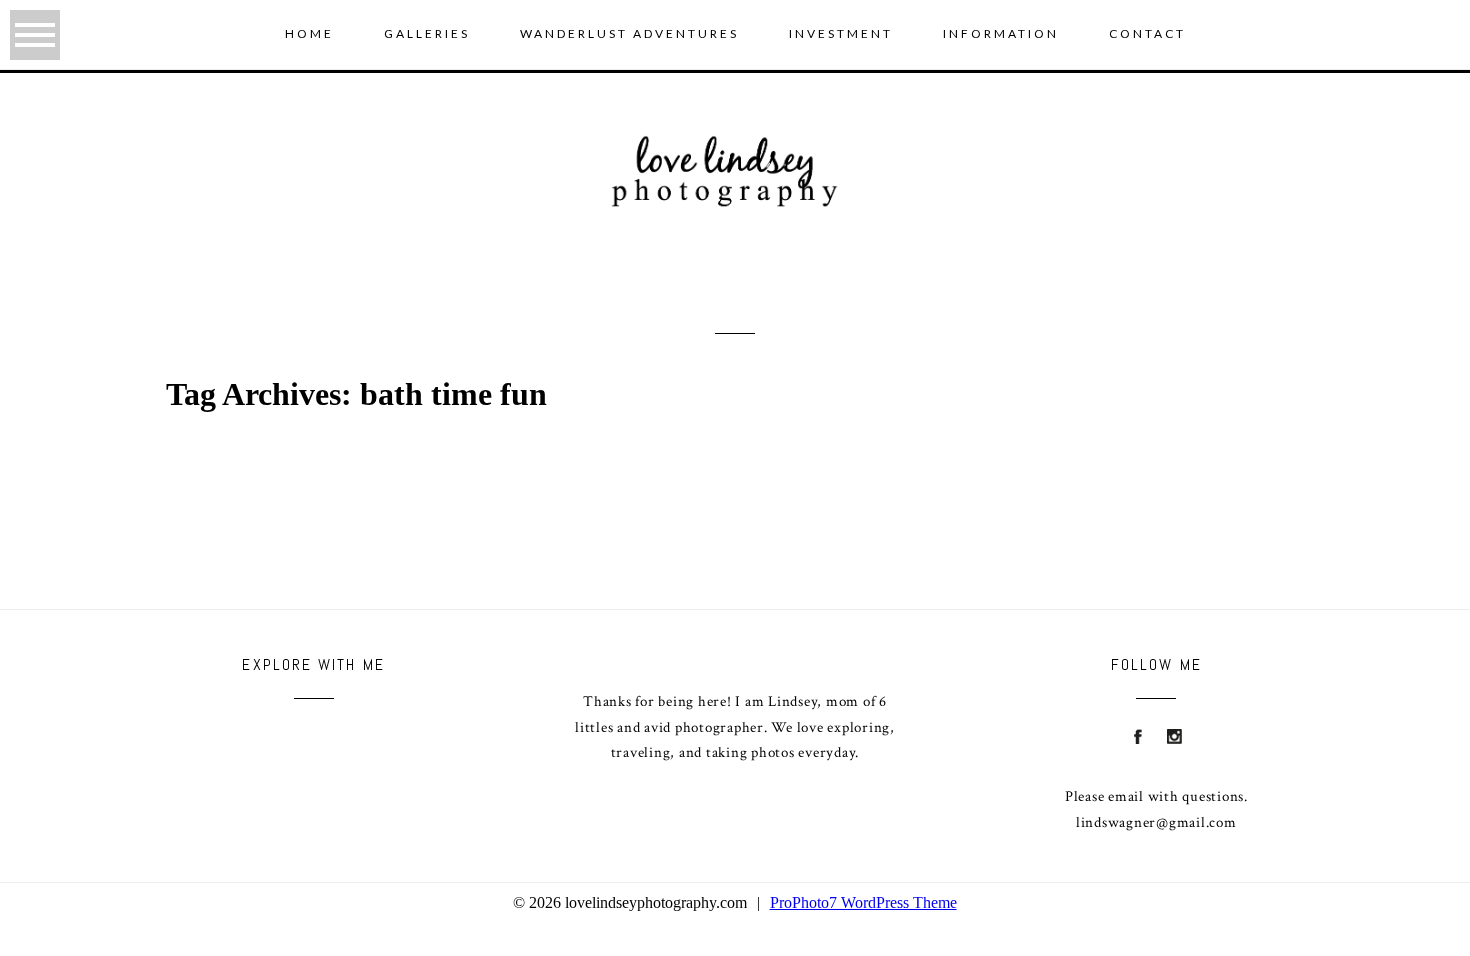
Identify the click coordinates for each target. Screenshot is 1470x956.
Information (1001, 33)
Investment (841, 33)
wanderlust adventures (629, 33)
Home (309, 33)
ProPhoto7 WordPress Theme (863, 902)
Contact (1147, 33)
